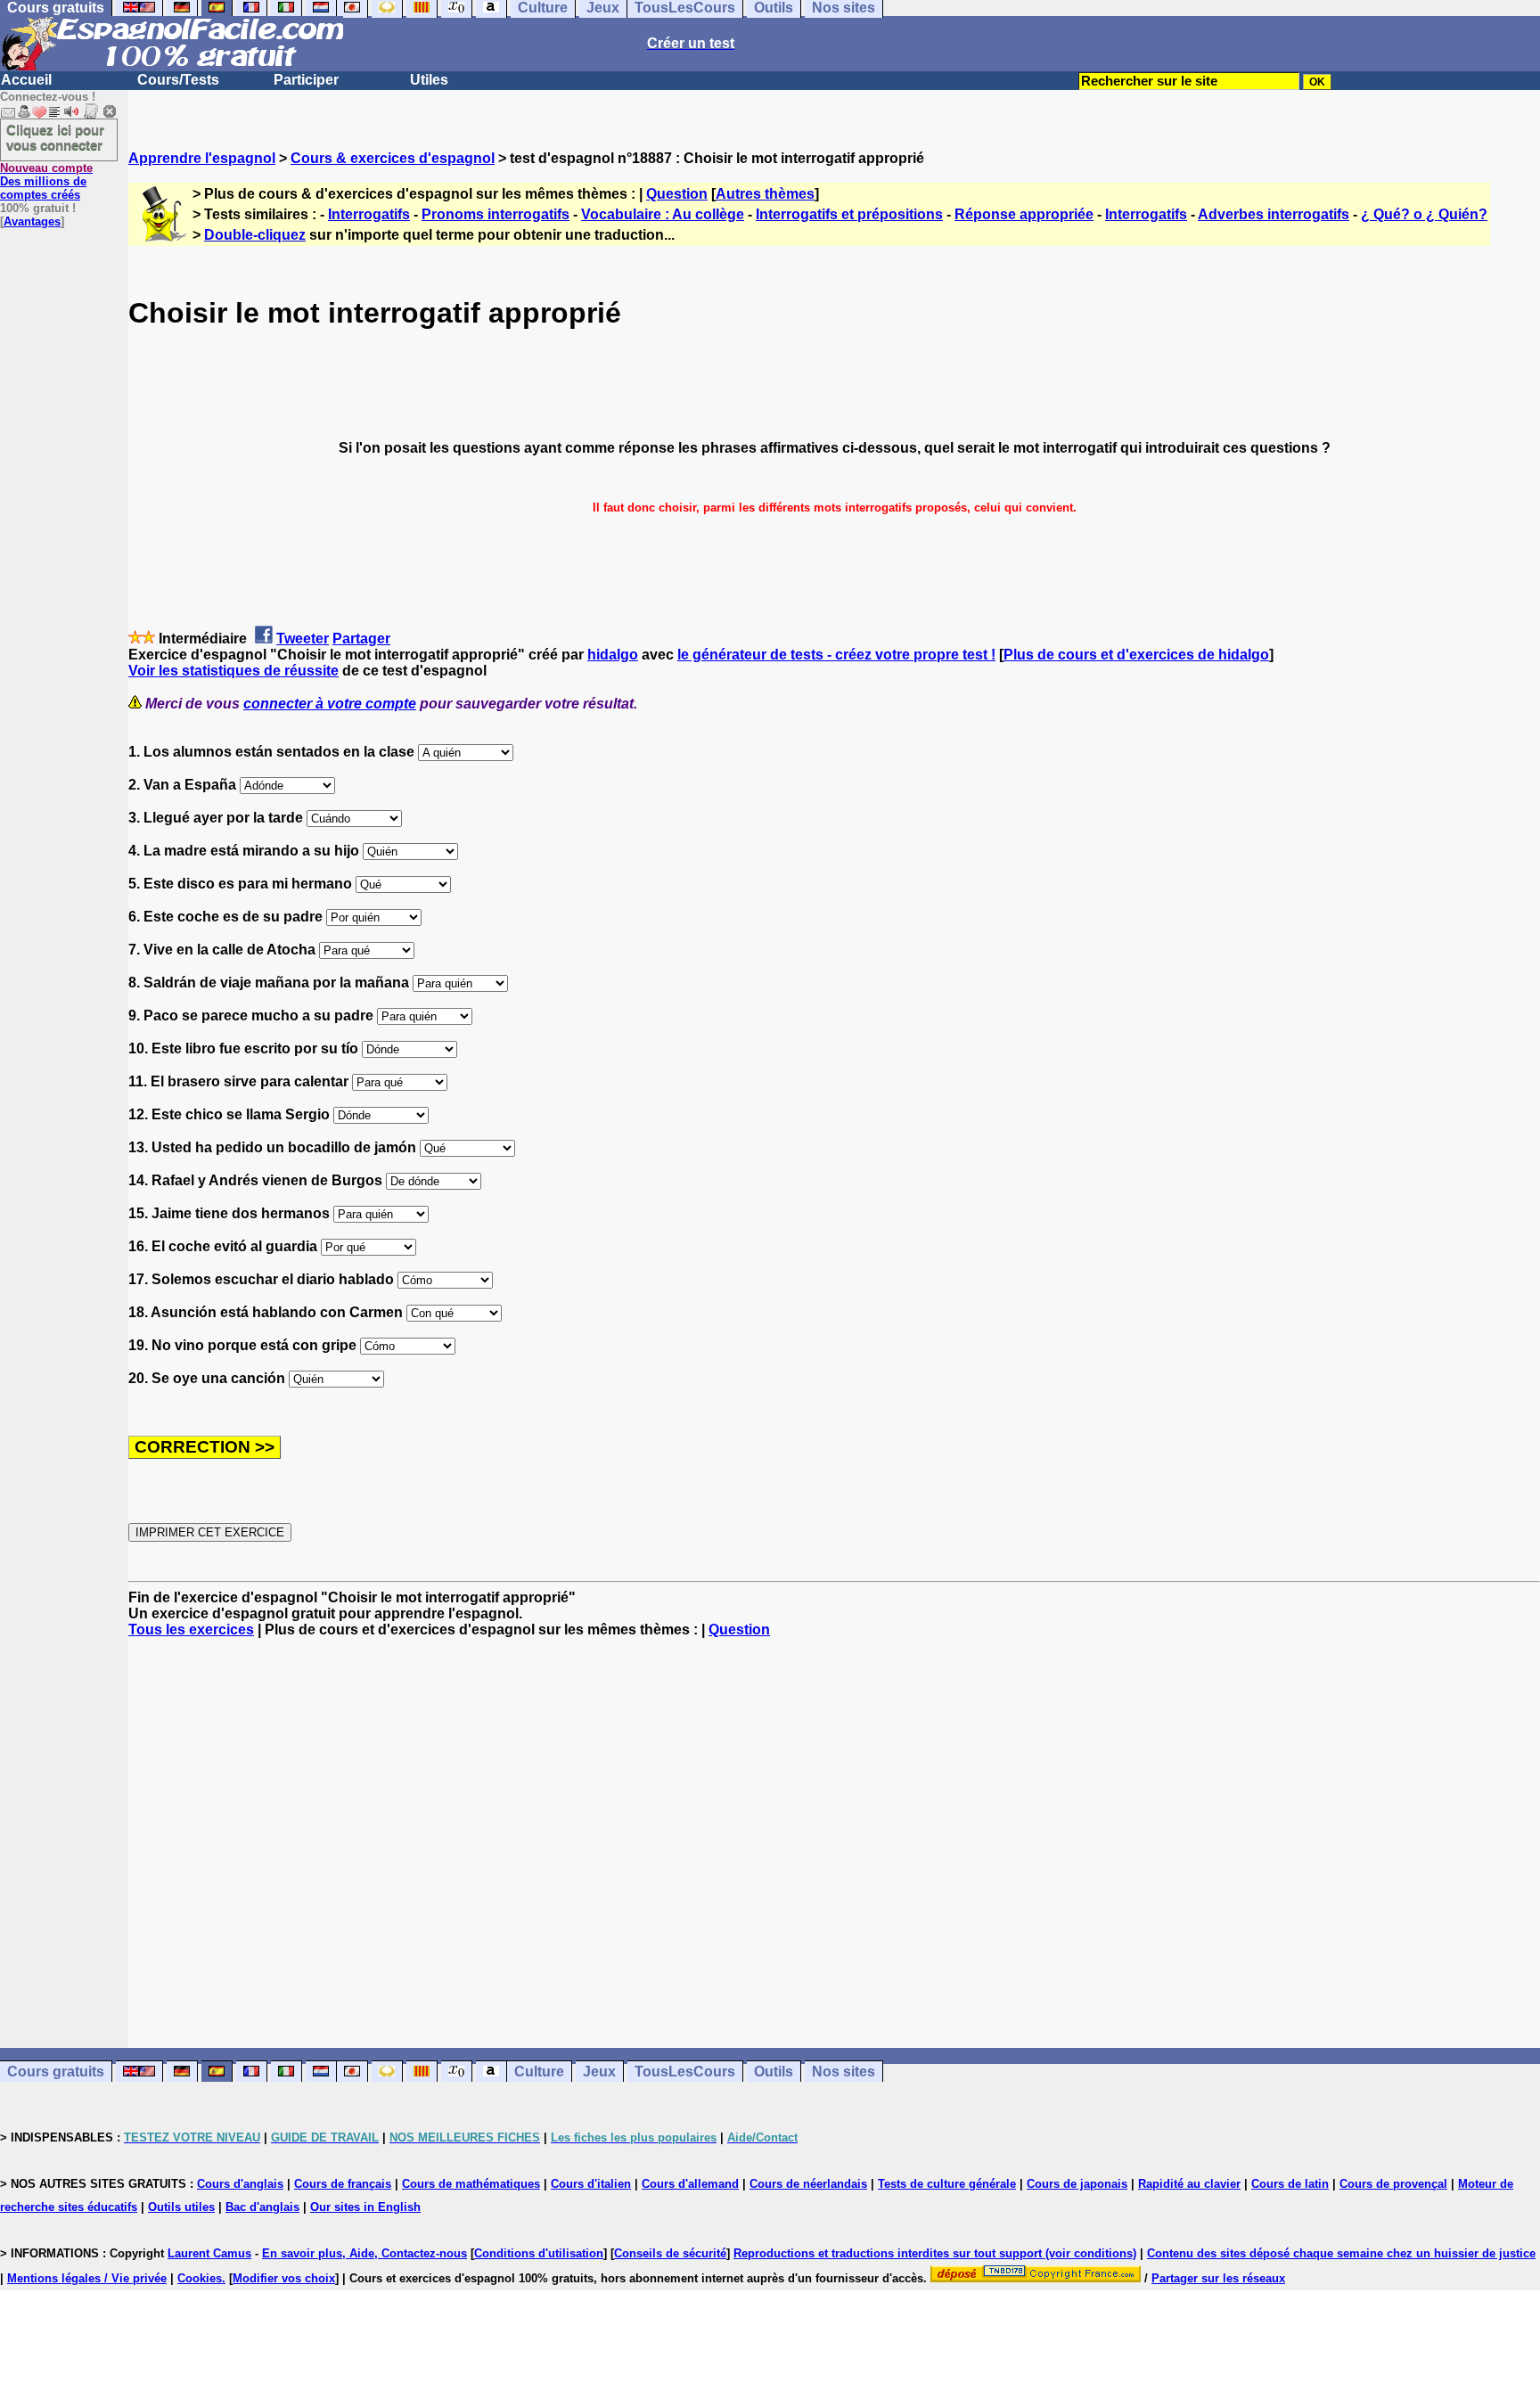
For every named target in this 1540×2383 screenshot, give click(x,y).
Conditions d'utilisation (539, 2253)
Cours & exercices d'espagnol (393, 158)
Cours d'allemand (690, 2184)
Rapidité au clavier (1189, 2184)
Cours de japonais (1077, 2184)
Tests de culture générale (947, 2184)
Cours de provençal (1393, 2184)
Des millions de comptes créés (46, 181)
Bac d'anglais (262, 2207)
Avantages (32, 221)
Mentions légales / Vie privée (87, 2278)
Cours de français (343, 2184)
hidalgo (613, 655)
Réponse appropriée (1024, 214)
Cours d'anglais (240, 2184)
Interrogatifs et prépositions (849, 214)
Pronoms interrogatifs (496, 214)
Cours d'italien (591, 2184)
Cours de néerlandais (808, 2184)
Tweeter (303, 639)
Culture (539, 2072)
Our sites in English (365, 2207)
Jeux (599, 2072)
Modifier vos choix (284, 2278)
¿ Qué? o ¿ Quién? (1424, 214)
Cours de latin (1290, 2184)
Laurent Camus (209, 2253)
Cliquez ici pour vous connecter (55, 137)
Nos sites (844, 2072)
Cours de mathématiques (471, 2184)
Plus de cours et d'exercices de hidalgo (1136, 655)
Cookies (200, 2278)
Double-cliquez (255, 235)
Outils (774, 2072)
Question (677, 194)
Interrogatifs (369, 214)
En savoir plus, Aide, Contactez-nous (365, 2253)
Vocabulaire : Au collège (663, 214)
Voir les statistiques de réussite (233, 671)
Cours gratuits (56, 2072)
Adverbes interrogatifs (1274, 214)
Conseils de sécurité (670, 2253)
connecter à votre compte (330, 704)
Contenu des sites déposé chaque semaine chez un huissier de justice (1341, 2253)
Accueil (26, 80)
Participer (306, 80)
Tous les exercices (191, 1630)
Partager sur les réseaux (1218, 2278)
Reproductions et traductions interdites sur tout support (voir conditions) (935, 2253)
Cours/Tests (178, 80)
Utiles (429, 80)
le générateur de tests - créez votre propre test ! (836, 655)
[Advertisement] (834, 1843)
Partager (361, 639)
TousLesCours (685, 2072)
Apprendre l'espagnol (202, 158)
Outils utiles (181, 2207)
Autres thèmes (765, 194)
